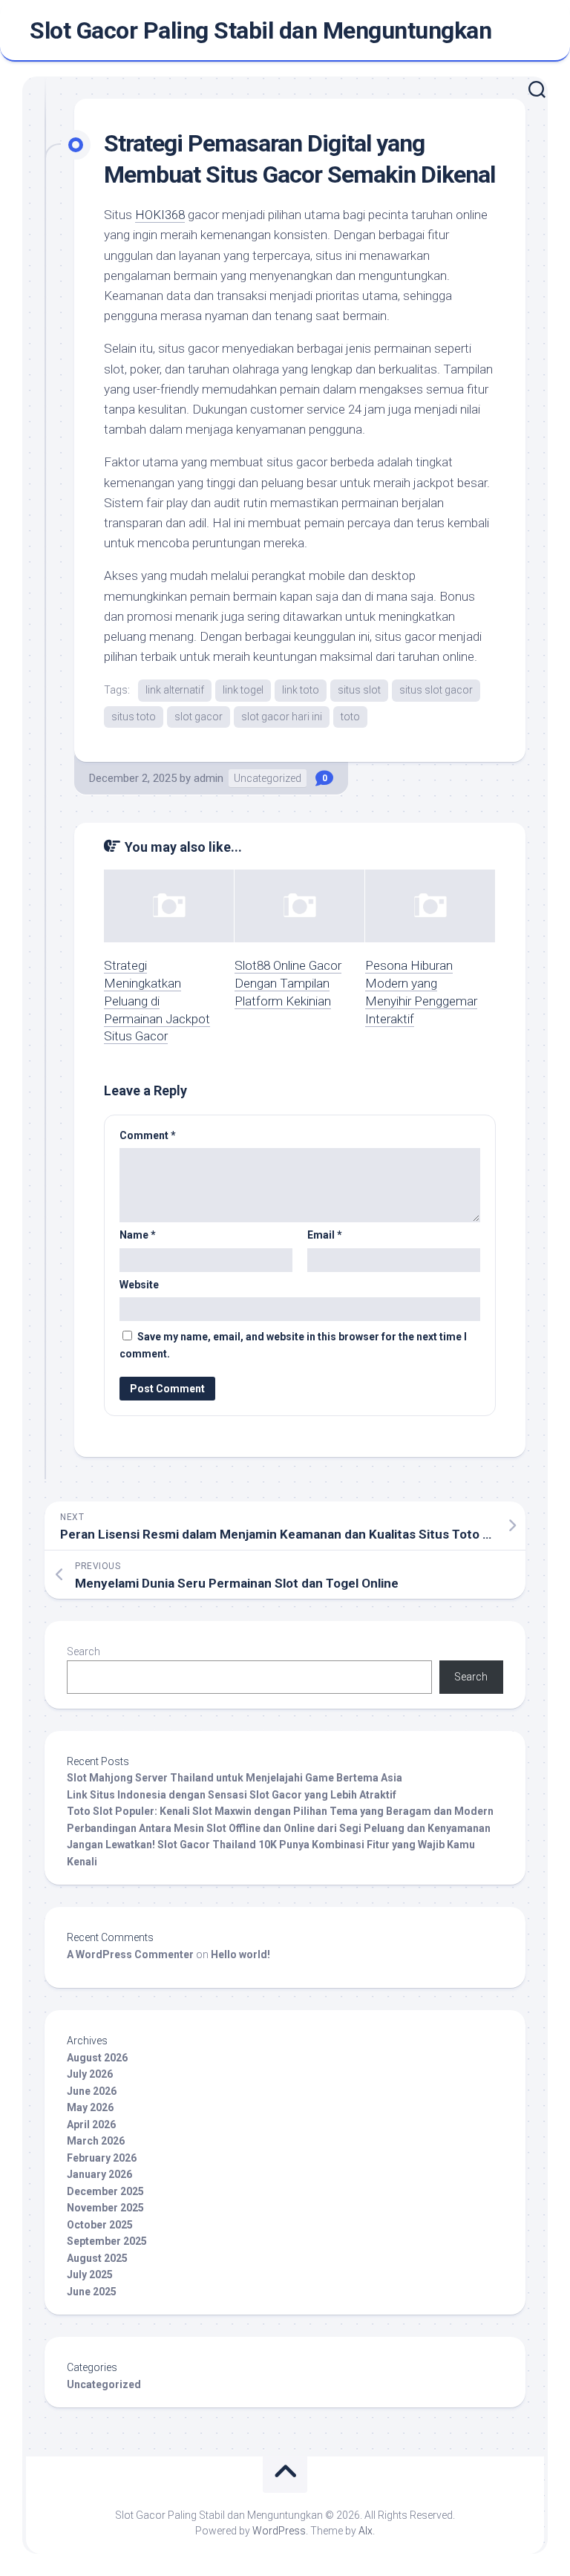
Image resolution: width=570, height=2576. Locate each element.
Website (139, 1285)
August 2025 (97, 2258)
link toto (301, 690)
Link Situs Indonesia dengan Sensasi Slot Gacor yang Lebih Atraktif (232, 1795)
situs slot (359, 690)
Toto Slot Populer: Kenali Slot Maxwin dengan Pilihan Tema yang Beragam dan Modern (280, 1811)
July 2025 (90, 2275)
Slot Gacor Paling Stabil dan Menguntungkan (261, 30)
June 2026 (92, 2091)
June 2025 (92, 2292)
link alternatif (175, 690)
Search (83, 1651)
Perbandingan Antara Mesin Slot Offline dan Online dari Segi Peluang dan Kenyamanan (279, 1828)
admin (209, 778)
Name (138, 1235)
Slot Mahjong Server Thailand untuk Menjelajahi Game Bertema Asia (235, 1778)
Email (325, 1235)
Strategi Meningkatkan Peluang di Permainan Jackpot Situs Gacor (157, 1001)
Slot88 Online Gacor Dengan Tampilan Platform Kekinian (288, 983)
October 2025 (100, 2225)
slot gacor (199, 717)
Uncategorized (268, 778)
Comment (148, 1135)
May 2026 (90, 2107)
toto (350, 717)
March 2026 (96, 2141)
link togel (243, 690)
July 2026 (90, 2074)
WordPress (279, 2531)
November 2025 (105, 2208)
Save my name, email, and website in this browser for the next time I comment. (293, 1345)
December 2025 (105, 2191)
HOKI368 (160, 215)
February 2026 (102, 2158)
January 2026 (99, 2174)
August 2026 (97, 2058)
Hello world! (240, 1954)
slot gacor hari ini (282, 717)
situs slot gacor (436, 690)
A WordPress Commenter (130, 1954)
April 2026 (91, 2125)
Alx (366, 2531)
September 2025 (107, 2241)
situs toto (134, 717)
